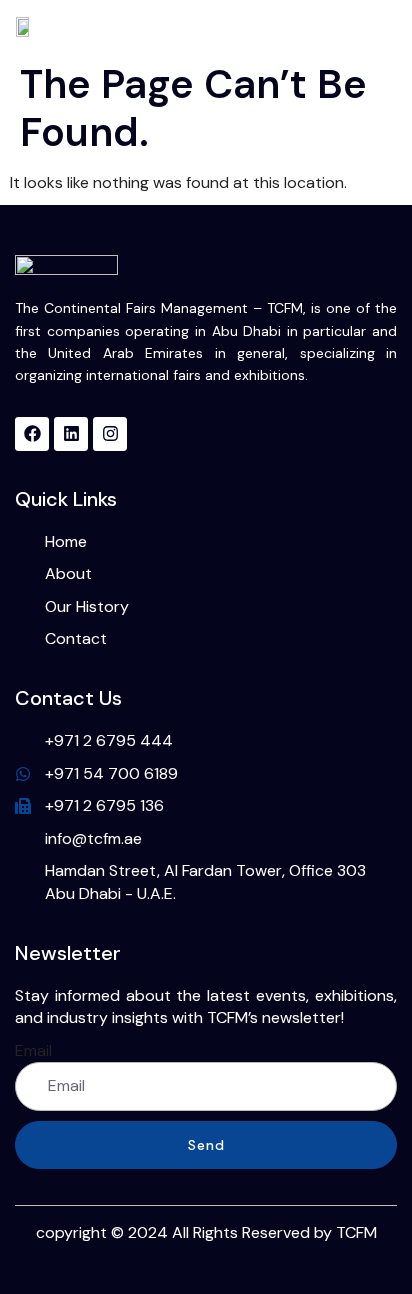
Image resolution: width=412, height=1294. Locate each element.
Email (33, 1050)
